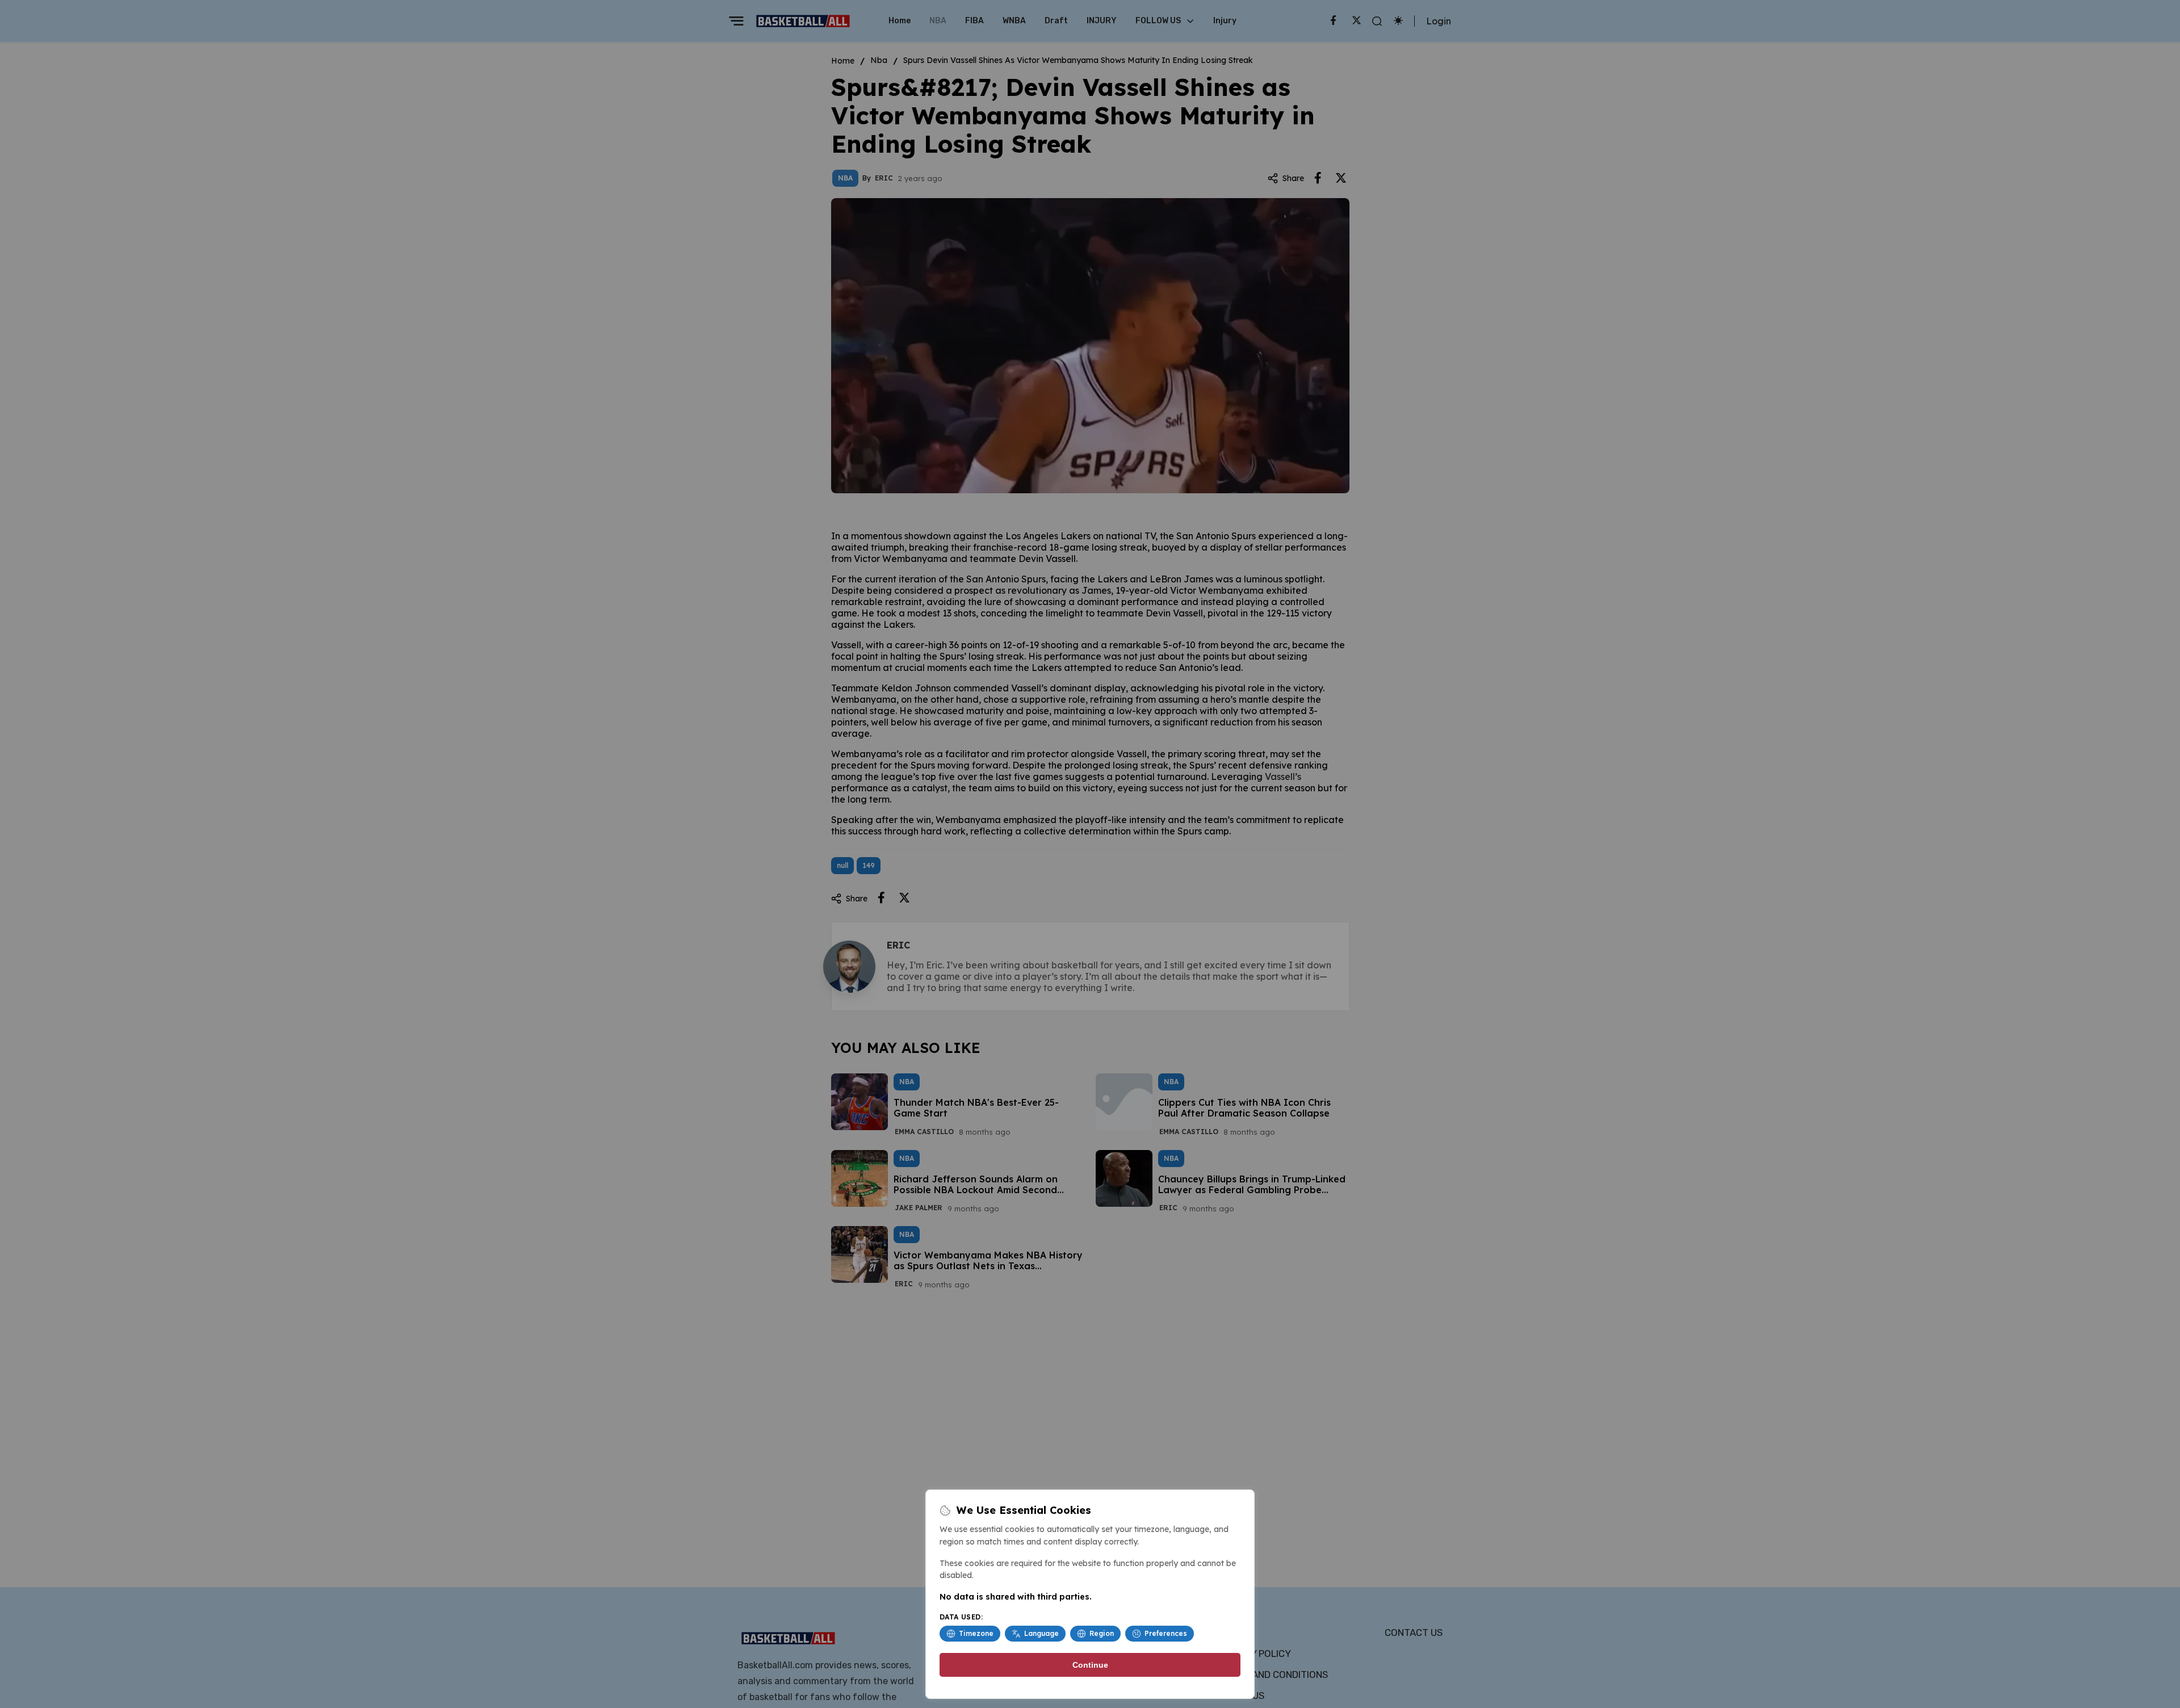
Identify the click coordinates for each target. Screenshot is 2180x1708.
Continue (1090, 1665)
